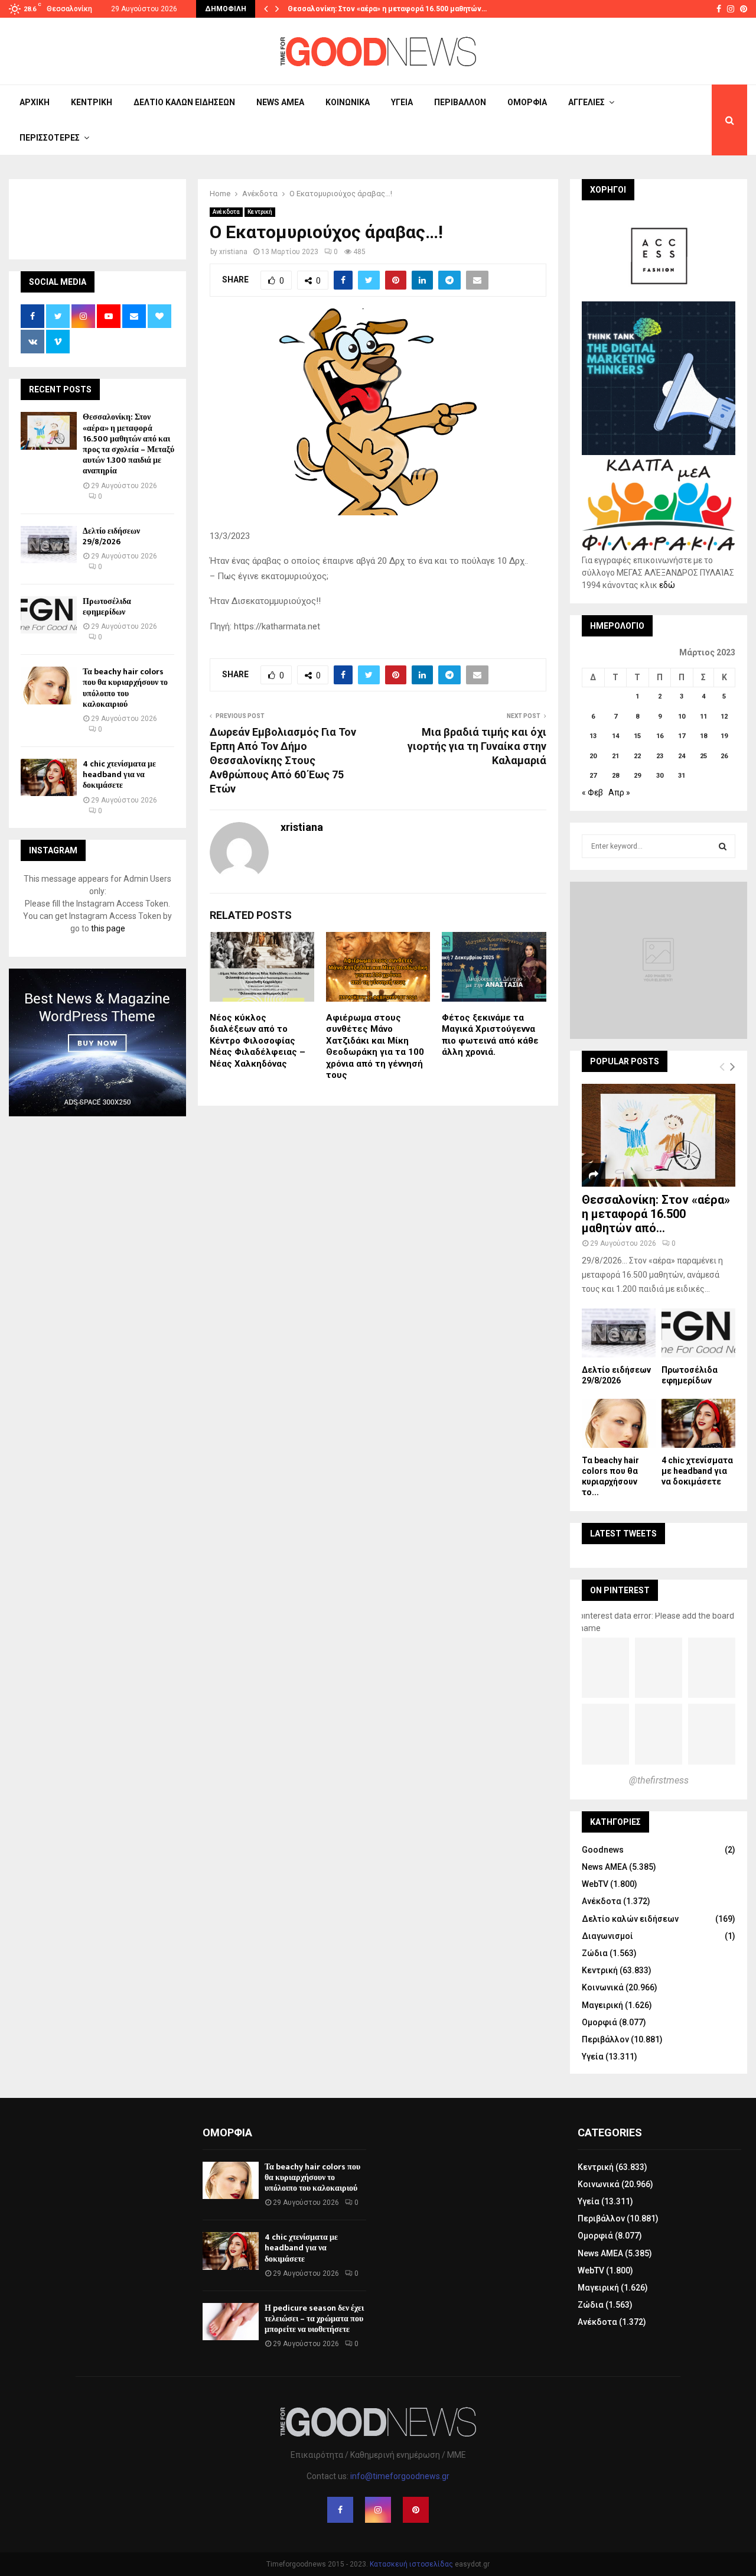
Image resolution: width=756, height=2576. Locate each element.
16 (660, 736)
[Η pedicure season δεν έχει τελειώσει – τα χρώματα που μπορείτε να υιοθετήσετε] (231, 2322)
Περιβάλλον (460, 102)
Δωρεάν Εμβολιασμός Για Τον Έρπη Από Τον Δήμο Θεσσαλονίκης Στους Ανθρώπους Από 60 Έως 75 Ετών (283, 760)
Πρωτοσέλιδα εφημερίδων (107, 607)
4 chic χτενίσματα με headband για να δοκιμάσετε (119, 774)
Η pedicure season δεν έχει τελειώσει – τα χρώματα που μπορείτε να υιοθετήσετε (314, 2319)
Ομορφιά (527, 102)
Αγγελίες (586, 102)
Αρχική (35, 102)
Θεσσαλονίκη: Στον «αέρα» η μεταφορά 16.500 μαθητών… (387, 9)
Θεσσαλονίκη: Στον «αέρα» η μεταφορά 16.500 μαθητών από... (656, 1214)
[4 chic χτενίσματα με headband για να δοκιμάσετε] (49, 777)
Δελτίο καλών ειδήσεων (184, 102)
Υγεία (402, 102)
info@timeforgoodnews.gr (400, 2476)
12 (724, 717)
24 (682, 756)
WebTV (595, 1884)
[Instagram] (378, 2510)
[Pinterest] (416, 2510)
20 (593, 756)
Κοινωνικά (348, 102)
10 (682, 717)
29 (637, 776)
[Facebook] (340, 2510)
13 (593, 736)
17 (682, 736)
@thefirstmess (659, 1780)
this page (108, 928)
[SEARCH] (723, 846)
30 (660, 776)
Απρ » (619, 792)
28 (615, 776)
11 (703, 717)
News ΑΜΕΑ (280, 102)
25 (703, 756)
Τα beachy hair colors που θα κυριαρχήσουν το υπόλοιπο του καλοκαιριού (125, 688)
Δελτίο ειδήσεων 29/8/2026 (111, 536)
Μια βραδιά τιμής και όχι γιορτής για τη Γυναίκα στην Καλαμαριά (477, 746)
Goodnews (603, 1850)
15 (637, 736)
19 (724, 736)
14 (615, 736)
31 (682, 776)
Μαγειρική (602, 2005)
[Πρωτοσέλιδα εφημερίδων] (49, 615)
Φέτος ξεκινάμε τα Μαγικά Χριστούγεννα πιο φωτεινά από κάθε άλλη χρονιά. (490, 1035)
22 (637, 756)
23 (660, 756)
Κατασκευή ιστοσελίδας (411, 2564)
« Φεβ (592, 792)
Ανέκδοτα (226, 212)
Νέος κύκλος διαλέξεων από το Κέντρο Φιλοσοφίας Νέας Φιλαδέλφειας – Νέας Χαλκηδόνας (258, 1041)
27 (593, 776)
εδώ (667, 585)
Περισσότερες (50, 138)
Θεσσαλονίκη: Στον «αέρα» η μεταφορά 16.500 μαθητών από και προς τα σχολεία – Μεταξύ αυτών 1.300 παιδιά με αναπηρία (128, 444)
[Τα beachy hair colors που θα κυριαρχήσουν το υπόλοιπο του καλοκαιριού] (49, 685)
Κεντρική (92, 102)
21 (615, 756)
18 (703, 736)
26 (724, 756)
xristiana (233, 252)
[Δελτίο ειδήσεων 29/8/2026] (49, 545)
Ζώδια (595, 1953)
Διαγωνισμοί (607, 1936)
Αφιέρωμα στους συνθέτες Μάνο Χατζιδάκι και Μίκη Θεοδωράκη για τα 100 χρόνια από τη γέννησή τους (375, 1047)
